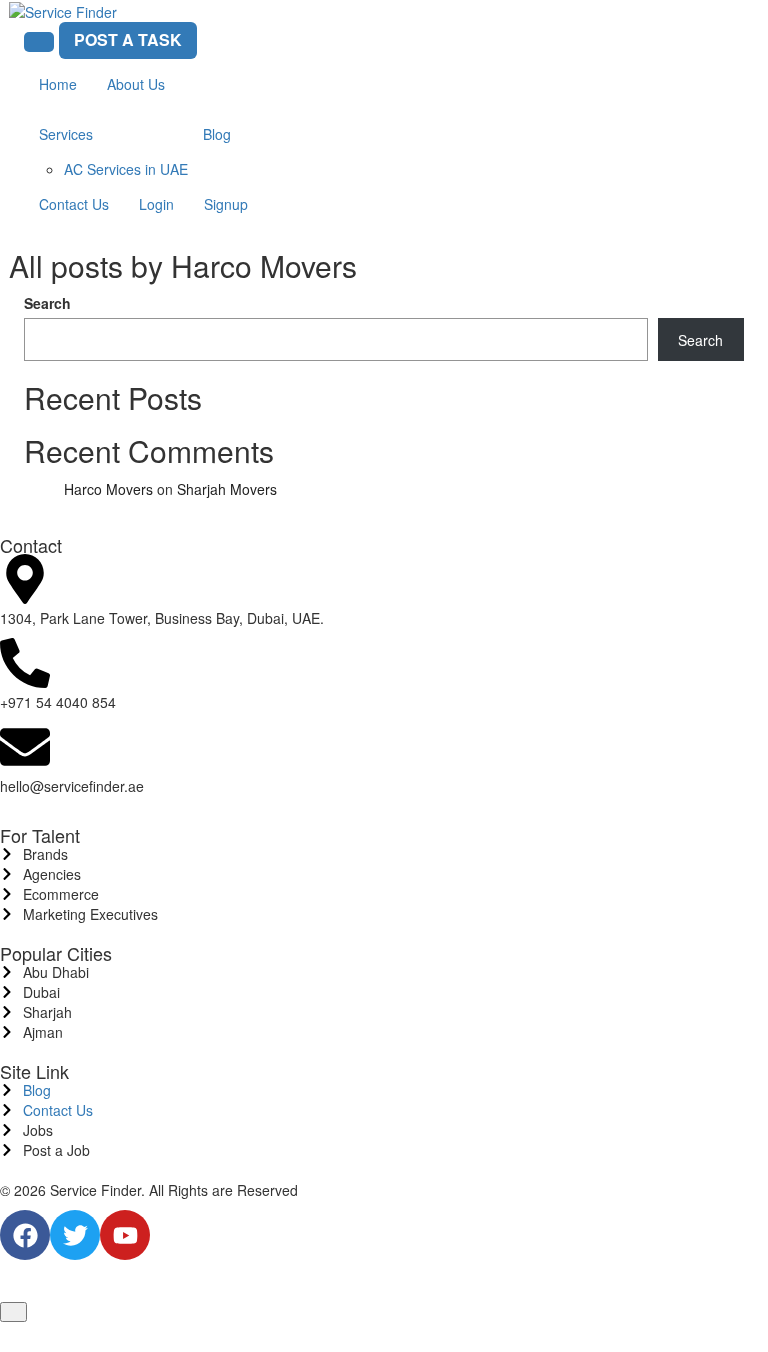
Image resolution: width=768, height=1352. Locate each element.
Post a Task (128, 39)
